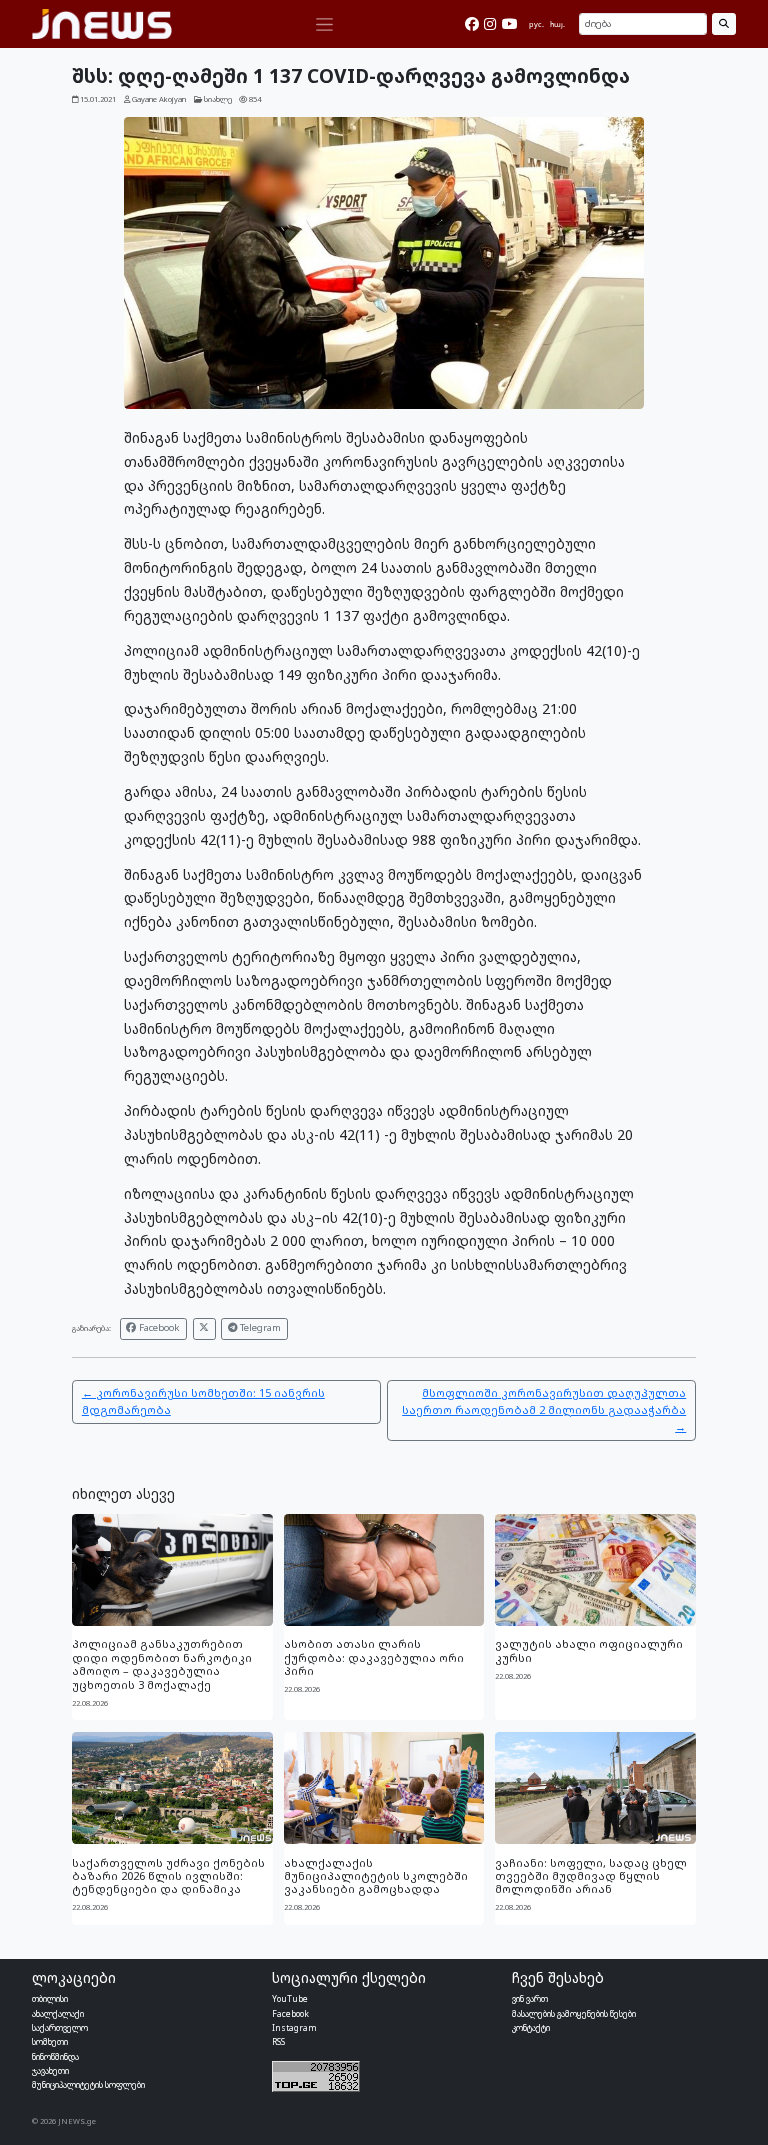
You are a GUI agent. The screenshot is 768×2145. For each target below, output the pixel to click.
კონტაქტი (531, 2027)
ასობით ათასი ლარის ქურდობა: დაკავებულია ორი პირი (374, 1657)
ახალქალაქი (58, 2013)
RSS (278, 2041)
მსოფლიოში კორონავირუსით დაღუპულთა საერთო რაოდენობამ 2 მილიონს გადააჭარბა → (544, 1409)
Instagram (294, 2027)
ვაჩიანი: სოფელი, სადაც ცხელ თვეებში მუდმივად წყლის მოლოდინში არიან (591, 1876)
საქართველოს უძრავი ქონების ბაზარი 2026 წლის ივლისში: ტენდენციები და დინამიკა (168, 1876)
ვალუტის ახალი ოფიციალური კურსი (589, 1650)
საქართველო (60, 2027)
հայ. (557, 24)
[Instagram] (490, 24)
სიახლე (218, 99)
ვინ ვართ (530, 1998)
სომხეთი (50, 2041)
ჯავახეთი (50, 2070)
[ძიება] (723, 24)
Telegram (259, 1327)
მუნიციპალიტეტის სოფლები (88, 2084)
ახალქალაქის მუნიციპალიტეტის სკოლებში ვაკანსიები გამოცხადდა (376, 1876)
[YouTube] (510, 24)
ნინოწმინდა (55, 2056)
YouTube (290, 1998)
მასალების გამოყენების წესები (574, 2013)
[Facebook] (472, 24)
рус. (536, 24)
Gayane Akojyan (159, 99)
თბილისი (50, 1998)
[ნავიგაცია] (324, 24)
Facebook (158, 1327)
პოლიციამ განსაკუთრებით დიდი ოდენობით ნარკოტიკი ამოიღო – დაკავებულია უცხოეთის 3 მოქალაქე (162, 1663)
